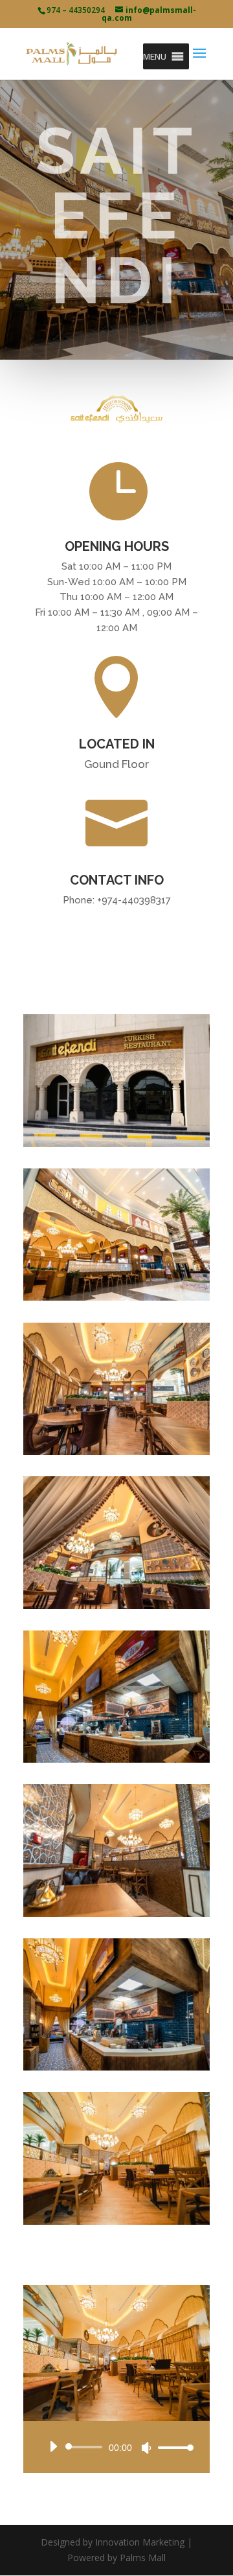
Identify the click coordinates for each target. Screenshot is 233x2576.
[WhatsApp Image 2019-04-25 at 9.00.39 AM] (116, 1451)
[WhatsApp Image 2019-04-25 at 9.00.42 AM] (116, 1913)
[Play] (53, 2446)
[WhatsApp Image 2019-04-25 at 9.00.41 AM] (116, 1759)
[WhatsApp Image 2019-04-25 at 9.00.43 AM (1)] (116, 2067)
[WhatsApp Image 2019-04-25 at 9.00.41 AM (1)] (116, 1606)
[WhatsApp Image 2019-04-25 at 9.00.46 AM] (116, 1143)
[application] (116, 2447)
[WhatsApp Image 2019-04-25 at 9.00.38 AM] (116, 1297)
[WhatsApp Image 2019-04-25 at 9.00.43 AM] (116, 2221)
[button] (155, 56)
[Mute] (146, 2448)
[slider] (172, 2447)
